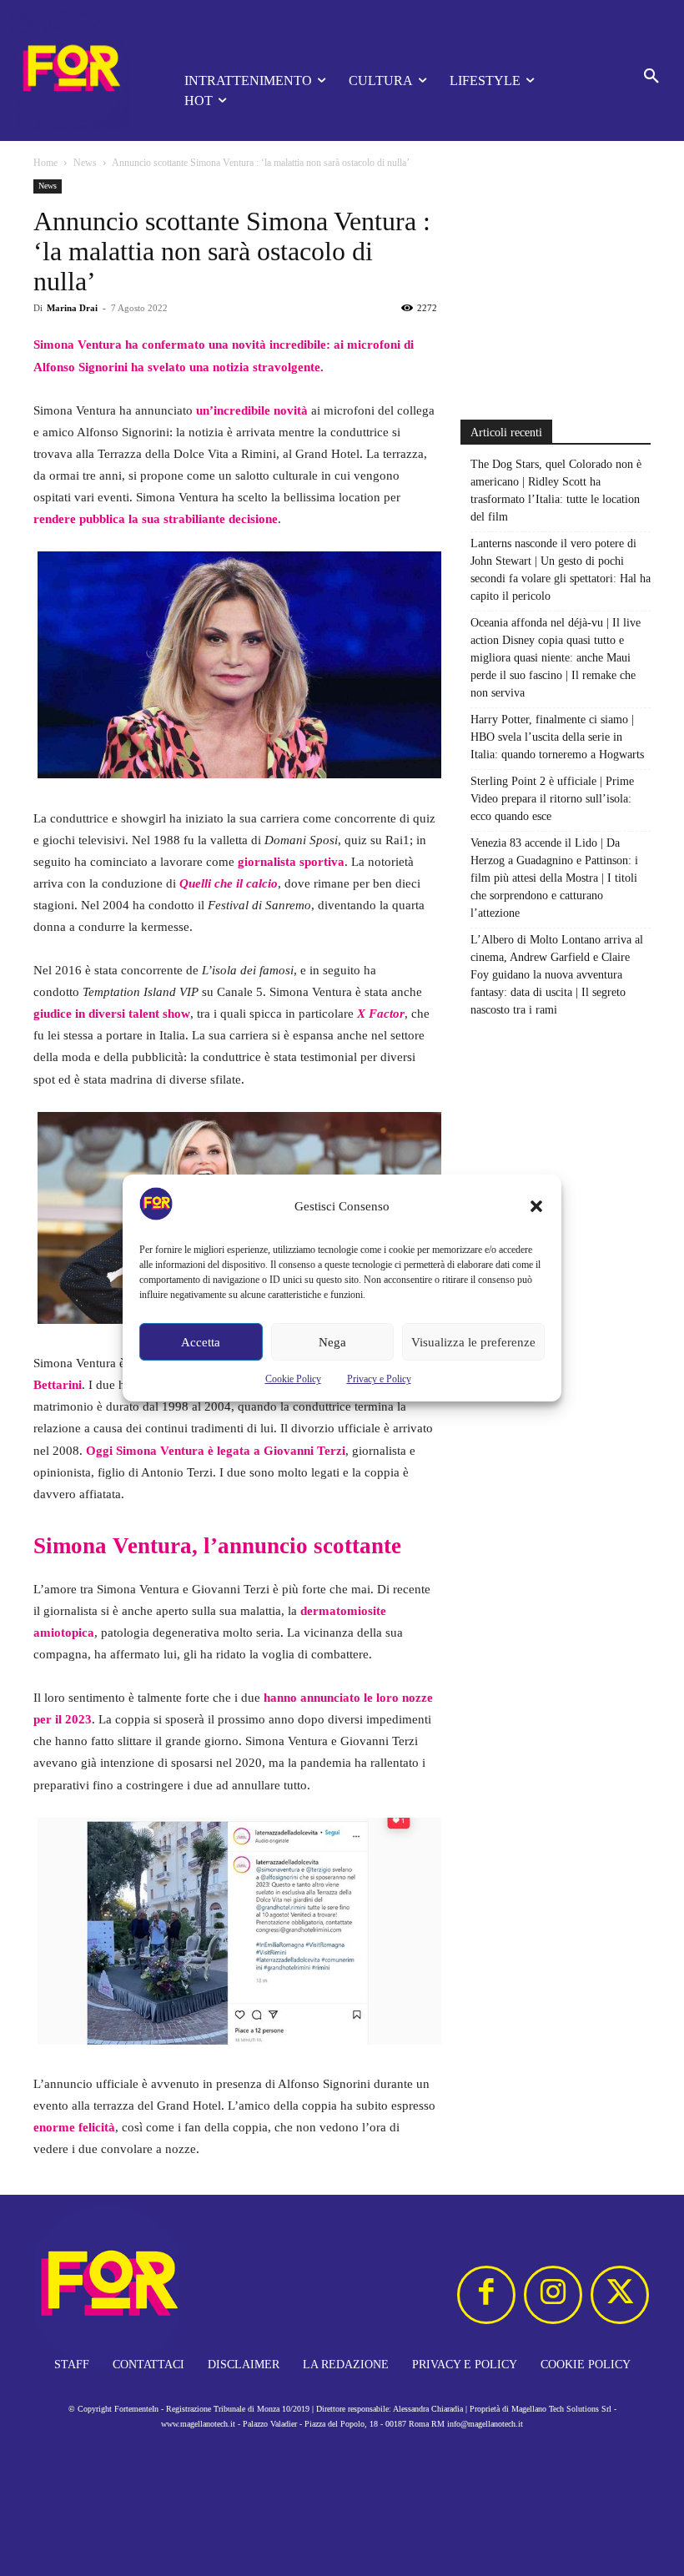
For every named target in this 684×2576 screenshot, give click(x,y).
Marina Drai (72, 308)
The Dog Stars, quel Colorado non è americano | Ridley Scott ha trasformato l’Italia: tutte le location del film (556, 491)
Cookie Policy (293, 1379)
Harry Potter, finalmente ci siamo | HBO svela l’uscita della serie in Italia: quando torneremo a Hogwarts (557, 737)
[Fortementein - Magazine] (75, 70)
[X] (620, 2295)
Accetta (201, 1342)
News (85, 163)
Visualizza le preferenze (473, 1342)
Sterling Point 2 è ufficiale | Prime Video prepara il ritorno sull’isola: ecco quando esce (552, 799)
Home (45, 163)
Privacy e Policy (379, 1379)
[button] (536, 1206)
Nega (332, 1342)
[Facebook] (486, 2295)
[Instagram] (553, 2295)
